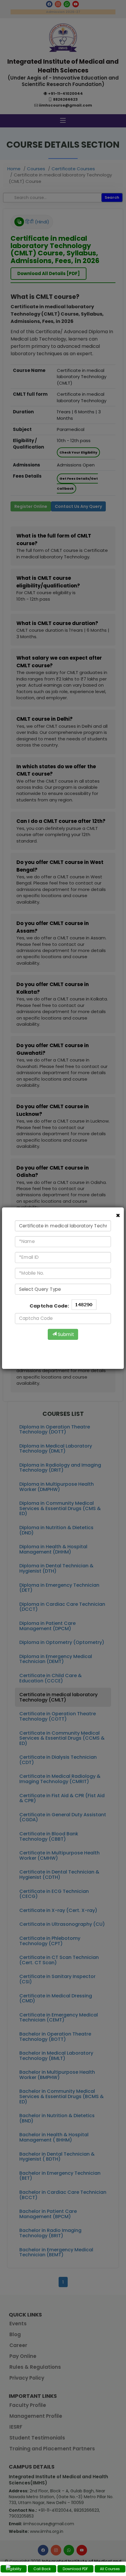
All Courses (110, 2569)
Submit (65, 1334)
